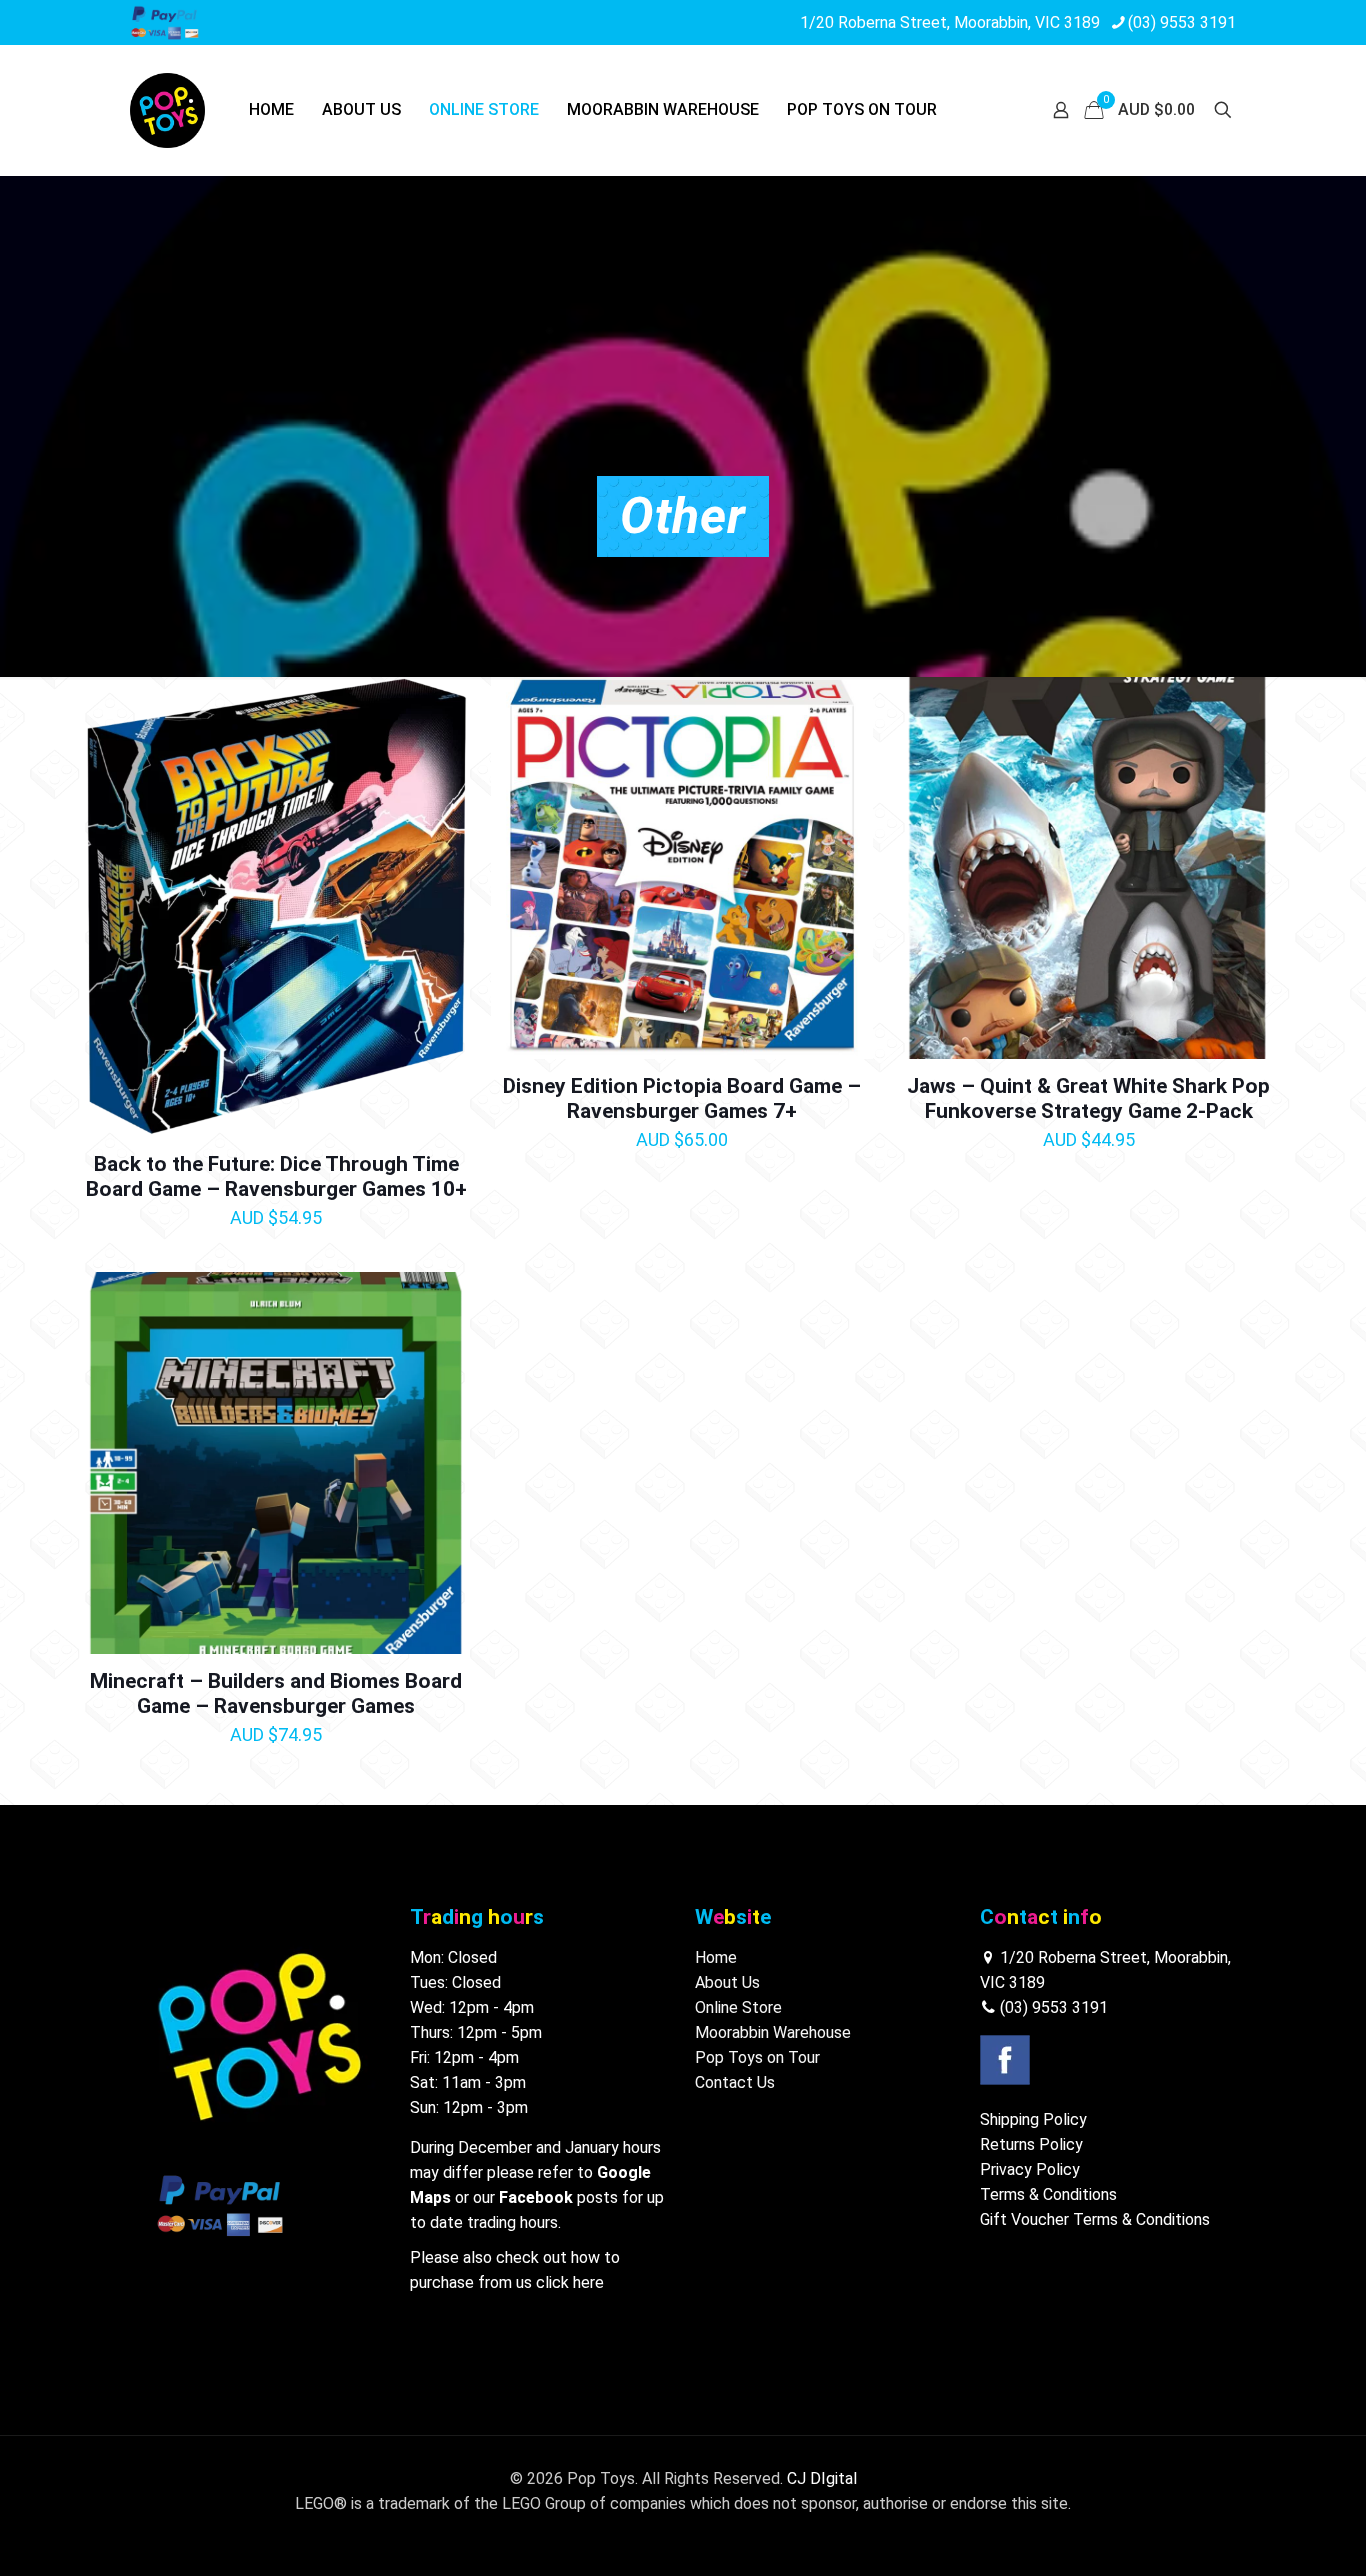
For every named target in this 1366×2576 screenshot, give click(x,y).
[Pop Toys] (167, 110)
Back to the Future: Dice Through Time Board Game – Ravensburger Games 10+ (276, 1176)
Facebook (536, 2197)
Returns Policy (1031, 2144)
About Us (727, 1982)
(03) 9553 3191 (1182, 22)
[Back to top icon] (1270, 2535)
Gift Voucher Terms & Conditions (1095, 2219)
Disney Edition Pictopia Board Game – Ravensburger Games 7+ (682, 1098)
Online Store (738, 2007)
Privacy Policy (1030, 2169)
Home (716, 1957)
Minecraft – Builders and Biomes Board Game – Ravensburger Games (276, 1693)
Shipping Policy (1033, 2119)
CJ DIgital (822, 2478)
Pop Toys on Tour (757, 2057)
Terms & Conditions (1048, 2194)
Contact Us (735, 2082)
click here (570, 2282)
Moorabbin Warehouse (773, 2032)
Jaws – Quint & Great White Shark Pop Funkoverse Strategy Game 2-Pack (1088, 1098)
